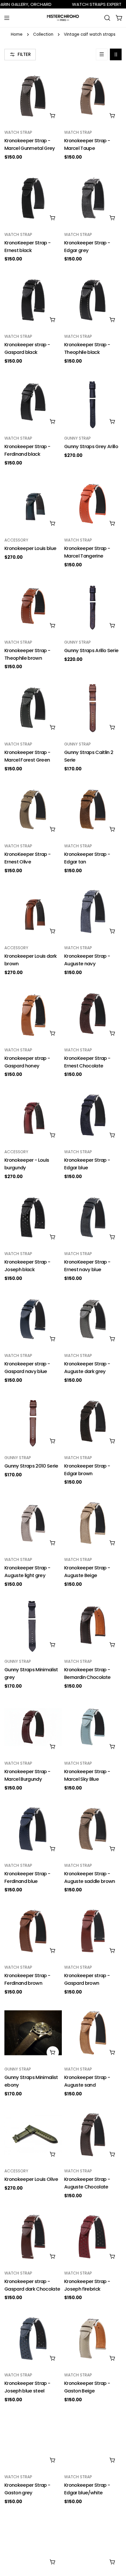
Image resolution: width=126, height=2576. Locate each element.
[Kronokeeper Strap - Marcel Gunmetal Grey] (33, 96)
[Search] (107, 18)
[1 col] (102, 54)
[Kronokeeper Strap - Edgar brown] (93, 1421)
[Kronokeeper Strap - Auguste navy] (93, 911)
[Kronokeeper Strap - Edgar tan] (93, 810)
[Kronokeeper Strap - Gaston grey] (33, 2440)
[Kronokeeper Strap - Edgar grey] (93, 198)
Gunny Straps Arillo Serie (91, 651)
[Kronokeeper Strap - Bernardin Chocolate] (93, 1625)
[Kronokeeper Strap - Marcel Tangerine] (93, 504)
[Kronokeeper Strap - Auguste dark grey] (93, 1319)
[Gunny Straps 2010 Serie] (33, 1421)
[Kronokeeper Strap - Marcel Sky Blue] (93, 1727)
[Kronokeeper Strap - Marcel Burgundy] (33, 1727)
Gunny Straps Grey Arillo (91, 447)
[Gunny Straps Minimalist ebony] (33, 2033)
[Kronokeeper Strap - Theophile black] (93, 300)
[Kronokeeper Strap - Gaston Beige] (93, 2339)
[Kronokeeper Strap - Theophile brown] (33, 606)
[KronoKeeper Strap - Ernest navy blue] (93, 1217)
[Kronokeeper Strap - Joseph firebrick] (93, 2237)
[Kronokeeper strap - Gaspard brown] (93, 1931)
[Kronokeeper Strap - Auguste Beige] (93, 1523)
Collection (43, 34)
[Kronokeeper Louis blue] (33, 504)
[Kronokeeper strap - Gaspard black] (33, 300)
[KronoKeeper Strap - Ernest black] (33, 198)
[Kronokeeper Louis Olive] (33, 2135)
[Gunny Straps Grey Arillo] (93, 402)
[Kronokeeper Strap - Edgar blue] (93, 1115)
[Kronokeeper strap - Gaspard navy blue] (33, 1319)
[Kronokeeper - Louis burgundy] (33, 1115)
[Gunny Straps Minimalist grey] (33, 1625)
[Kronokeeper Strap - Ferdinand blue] (33, 1829)
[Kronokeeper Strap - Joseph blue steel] (33, 2339)
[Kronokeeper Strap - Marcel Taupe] (93, 96)
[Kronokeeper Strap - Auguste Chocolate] (93, 2135)
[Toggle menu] (7, 18)
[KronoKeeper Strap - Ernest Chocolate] (93, 1014)
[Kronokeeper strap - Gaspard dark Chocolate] (33, 2237)
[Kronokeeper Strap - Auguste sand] (93, 2033)
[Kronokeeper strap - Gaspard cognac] (33, 2542)
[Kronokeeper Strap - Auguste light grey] (33, 1523)
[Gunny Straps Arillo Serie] (93, 606)
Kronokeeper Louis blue (30, 548)
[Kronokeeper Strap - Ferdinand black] (33, 402)
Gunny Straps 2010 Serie (31, 1466)
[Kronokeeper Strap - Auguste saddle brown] (93, 1829)
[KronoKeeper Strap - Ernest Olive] (33, 810)
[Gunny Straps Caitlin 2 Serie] (93, 708)
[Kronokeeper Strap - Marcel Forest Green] (33, 708)
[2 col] (116, 54)
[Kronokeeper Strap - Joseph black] (33, 1217)
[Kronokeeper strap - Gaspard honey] (33, 1014)
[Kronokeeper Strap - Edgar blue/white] (93, 2440)
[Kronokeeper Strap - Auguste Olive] (93, 2542)
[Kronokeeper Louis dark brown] (33, 911)
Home (17, 34)
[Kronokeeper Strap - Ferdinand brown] (33, 1931)
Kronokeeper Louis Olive (31, 2179)
